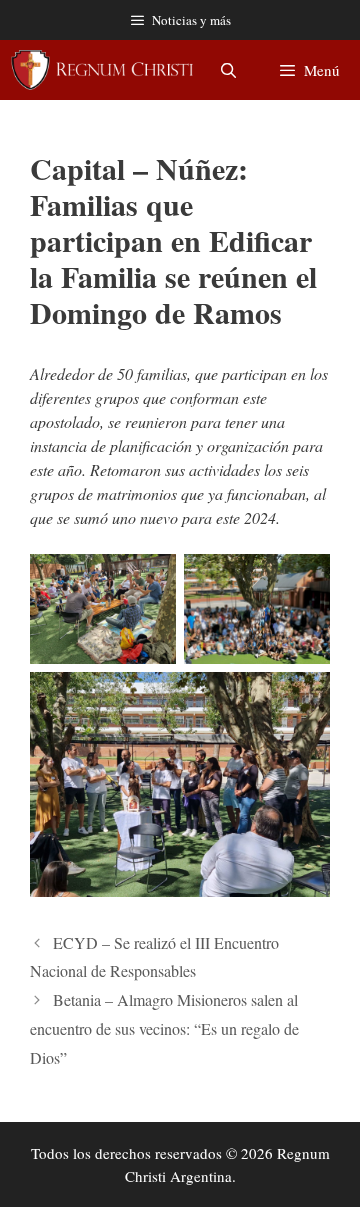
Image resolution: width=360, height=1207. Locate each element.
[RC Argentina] (101, 70)
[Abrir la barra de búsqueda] (227, 70)
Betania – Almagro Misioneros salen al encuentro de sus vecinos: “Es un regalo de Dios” (164, 1028)
